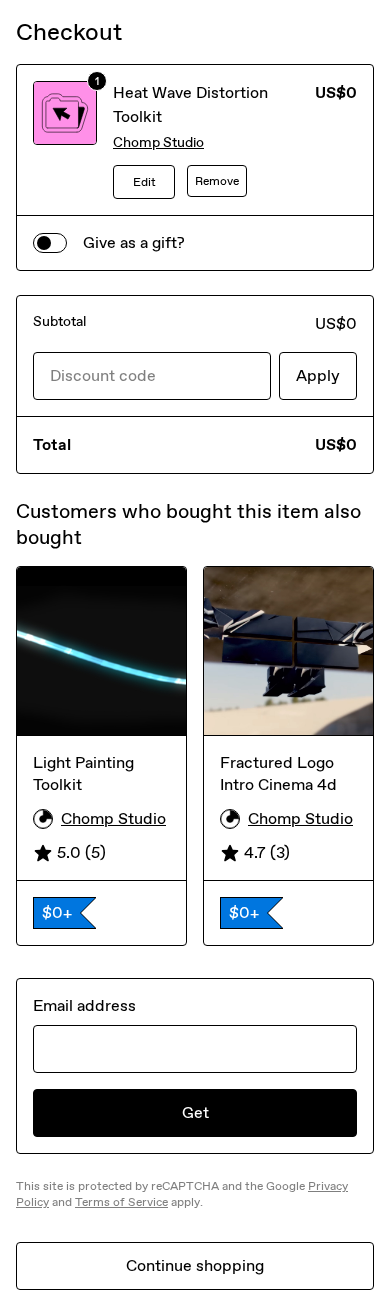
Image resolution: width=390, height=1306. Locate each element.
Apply (318, 375)
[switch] (50, 243)
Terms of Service (121, 1202)
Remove (217, 181)
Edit (144, 182)
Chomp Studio (158, 142)
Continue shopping (195, 1265)
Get (195, 1112)
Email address (84, 1005)
